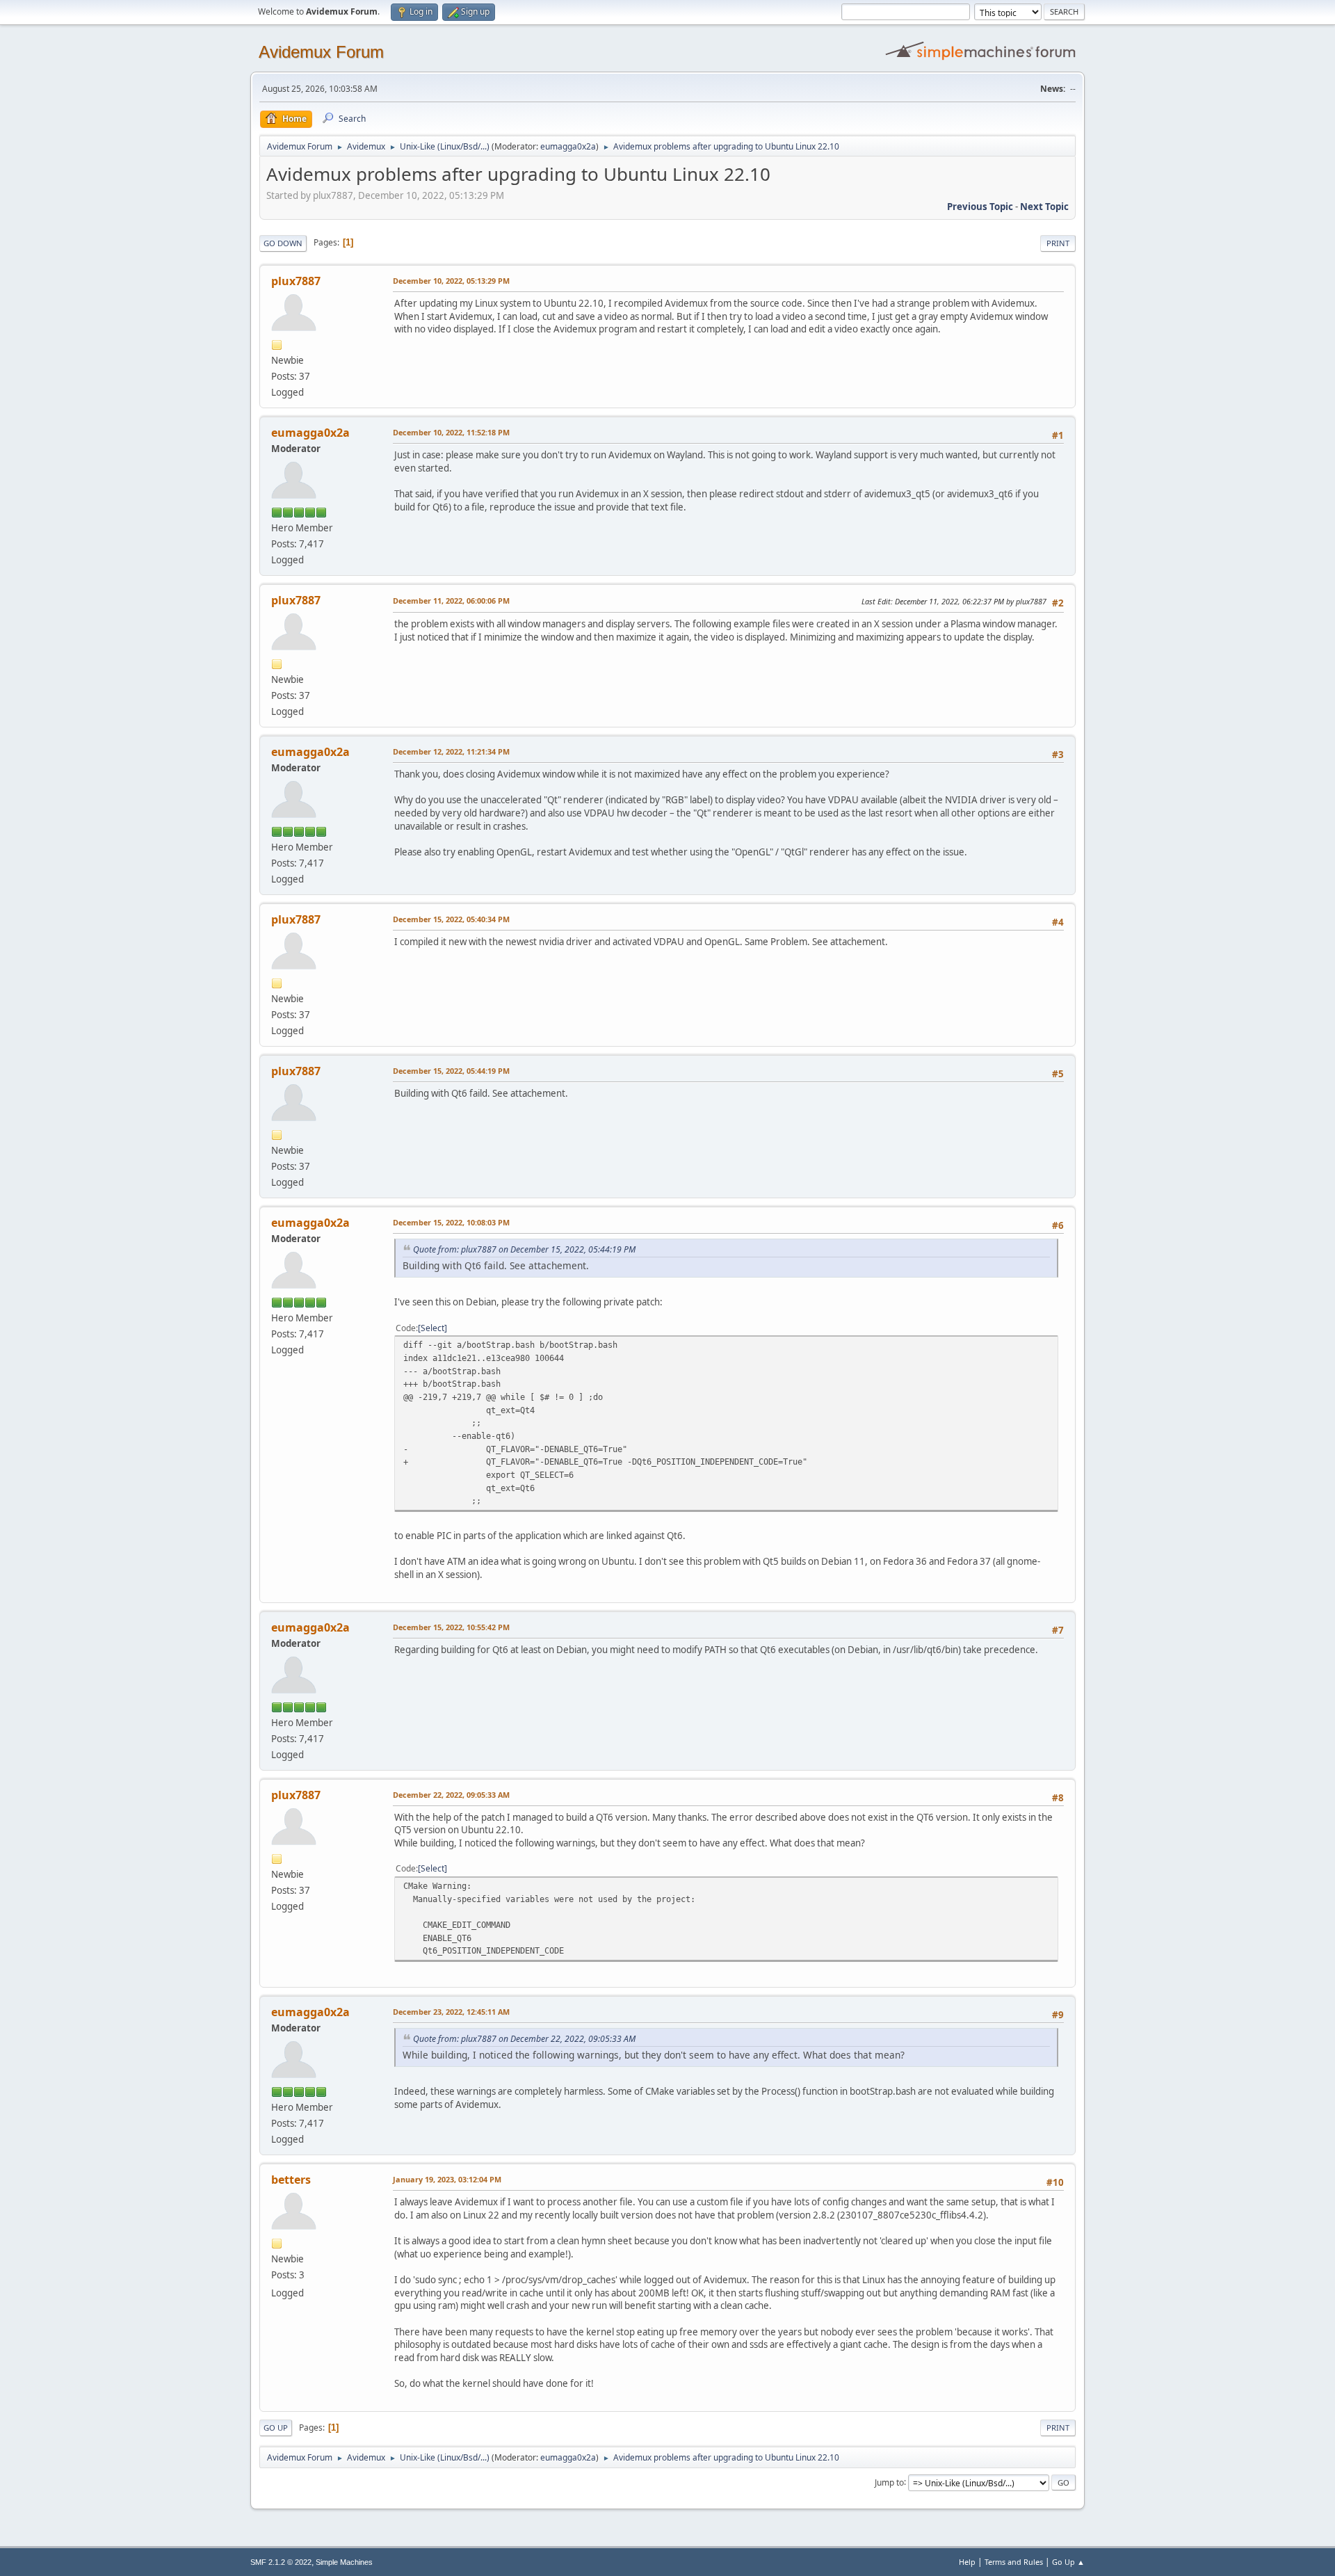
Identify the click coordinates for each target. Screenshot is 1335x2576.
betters (291, 2180)
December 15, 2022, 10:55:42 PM (451, 1627)
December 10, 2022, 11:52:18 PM (451, 432)
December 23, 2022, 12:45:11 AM (451, 2012)
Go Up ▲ (1068, 2562)
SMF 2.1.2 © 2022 (281, 2562)
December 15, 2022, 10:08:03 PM (451, 1222)
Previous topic (980, 207)
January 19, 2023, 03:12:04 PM (447, 2179)
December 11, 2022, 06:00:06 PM (451, 601)
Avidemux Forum (321, 52)
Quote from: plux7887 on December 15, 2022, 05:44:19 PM (524, 1249)
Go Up (276, 2428)
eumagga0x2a (568, 146)
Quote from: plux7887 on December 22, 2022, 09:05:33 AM (524, 2039)
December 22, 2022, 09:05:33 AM (451, 1795)
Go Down (283, 243)
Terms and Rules (1014, 2562)
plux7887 (296, 281)
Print (1058, 243)
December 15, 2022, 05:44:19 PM (451, 1071)
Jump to (889, 2482)
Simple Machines (344, 2562)
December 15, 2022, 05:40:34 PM (451, 919)
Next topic (1044, 207)
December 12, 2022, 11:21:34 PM (451, 751)
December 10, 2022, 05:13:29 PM (451, 281)
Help (967, 2562)
